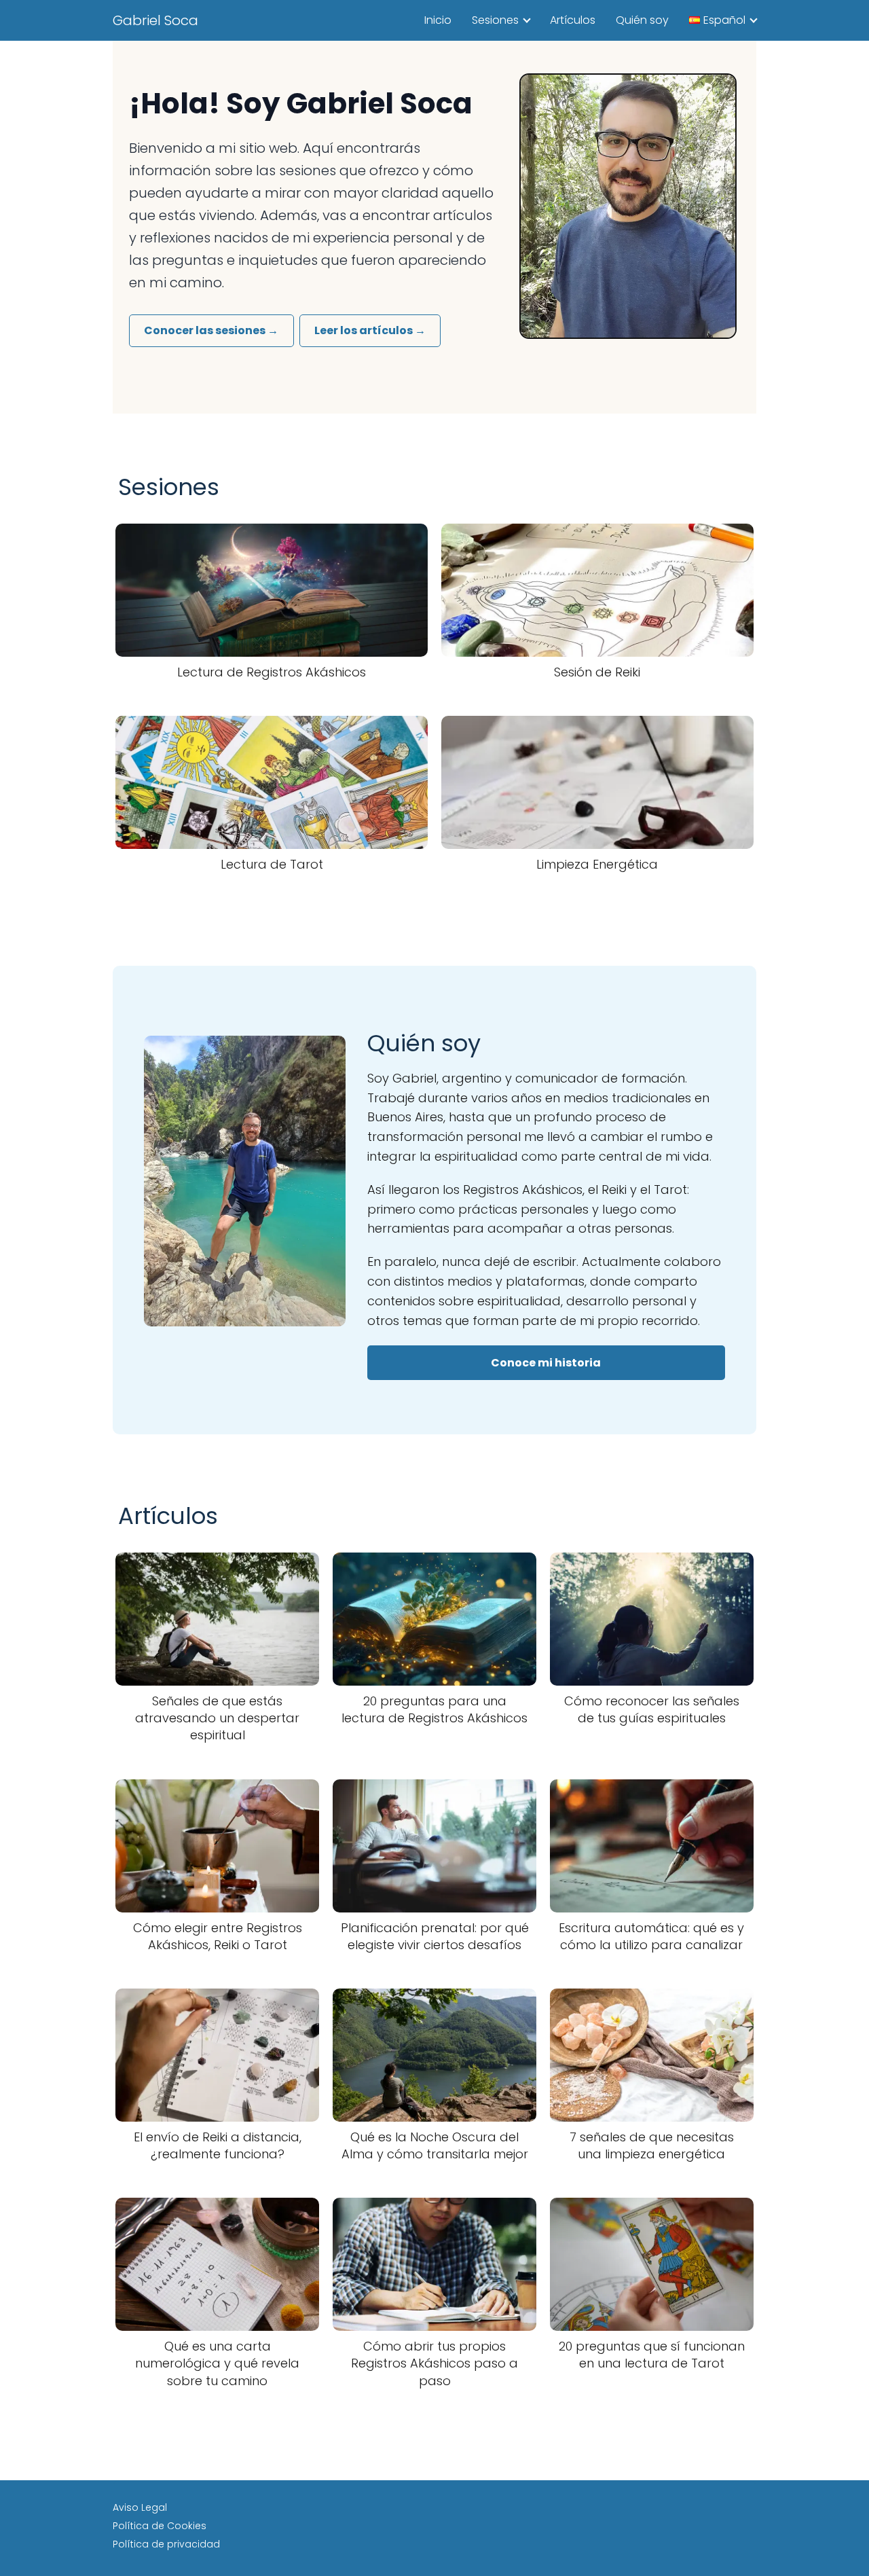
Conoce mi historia (546, 1363)
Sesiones (495, 20)
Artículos (573, 20)
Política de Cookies (160, 2526)
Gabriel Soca (155, 20)
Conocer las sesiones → (211, 330)
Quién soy (642, 20)
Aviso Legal (140, 2507)
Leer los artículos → (370, 330)
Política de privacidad (166, 2544)
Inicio (438, 20)
